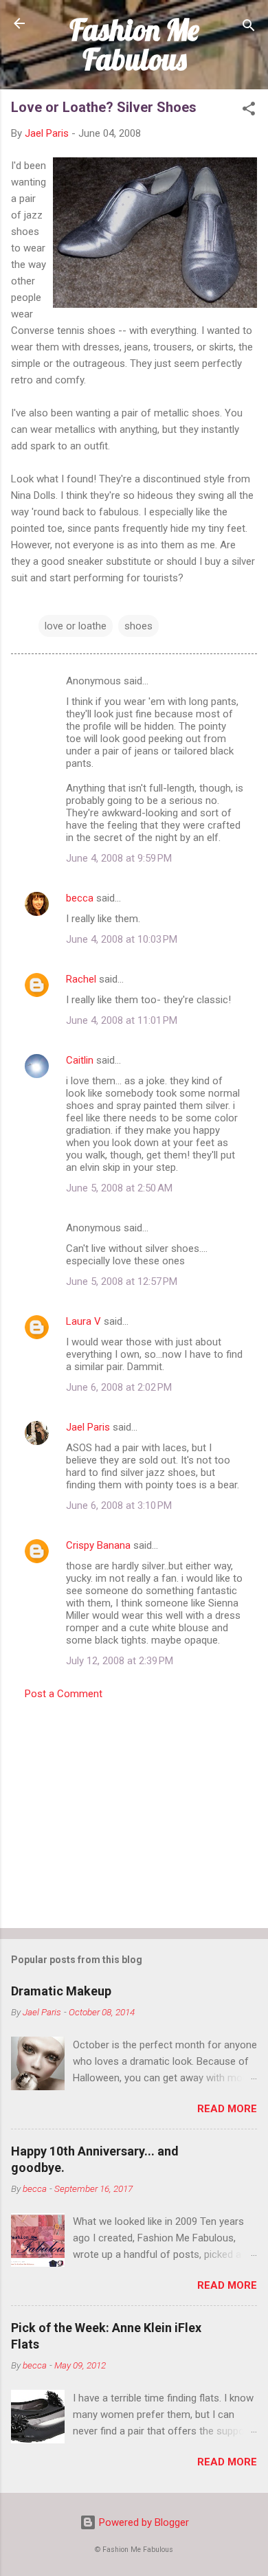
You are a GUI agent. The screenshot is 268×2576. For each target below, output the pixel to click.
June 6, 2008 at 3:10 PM (119, 1505)
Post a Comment (64, 1694)
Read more (227, 2109)
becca (80, 898)
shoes (138, 626)
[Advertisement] (134, 1810)
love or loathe (76, 626)
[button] (249, 111)
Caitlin (80, 1060)
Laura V (83, 1321)
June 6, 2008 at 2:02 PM (119, 1387)
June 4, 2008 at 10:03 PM (122, 939)
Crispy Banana (98, 1545)
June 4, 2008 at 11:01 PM (122, 1020)
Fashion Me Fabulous (134, 44)
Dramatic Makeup (61, 1991)
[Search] (249, 28)
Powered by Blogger (143, 2522)
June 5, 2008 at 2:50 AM (119, 1188)
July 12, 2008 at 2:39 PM (120, 1661)
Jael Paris (88, 1427)
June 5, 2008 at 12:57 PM (122, 1281)
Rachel (81, 979)
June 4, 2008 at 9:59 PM (119, 858)
